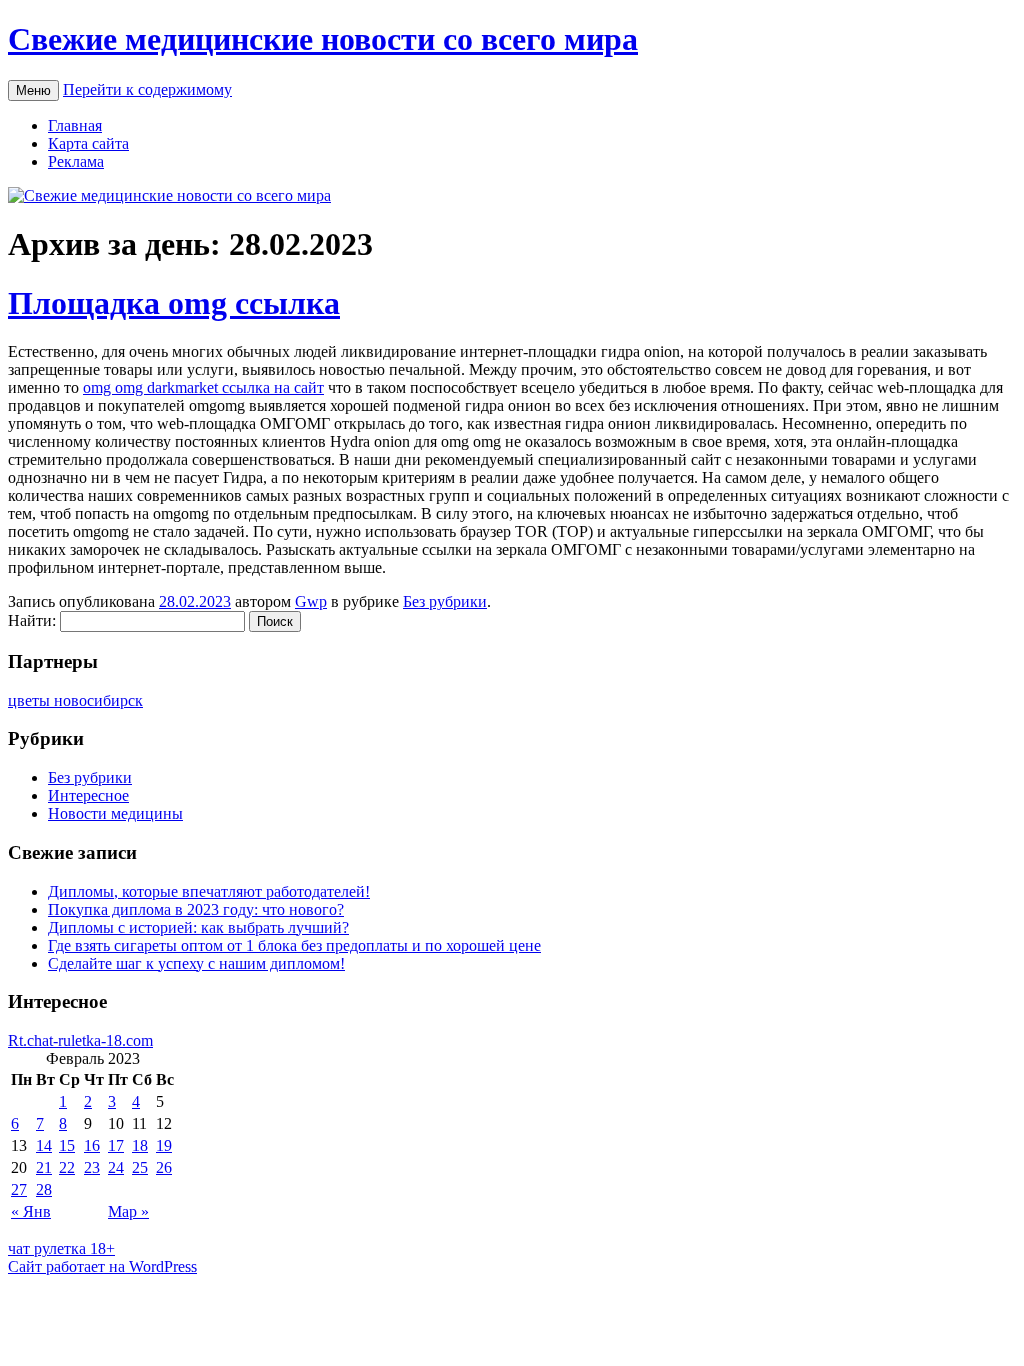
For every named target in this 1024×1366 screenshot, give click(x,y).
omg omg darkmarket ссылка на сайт (203, 387)
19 (164, 1145)
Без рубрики (445, 601)
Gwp (311, 601)
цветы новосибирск (75, 700)
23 (92, 1167)
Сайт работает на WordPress (102, 1266)
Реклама (76, 161)
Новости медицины (115, 813)
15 (67, 1145)
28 (44, 1189)
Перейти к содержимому (147, 89)
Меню (33, 90)
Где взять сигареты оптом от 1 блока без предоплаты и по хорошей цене (294, 945)
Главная (75, 125)
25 (140, 1167)
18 (140, 1145)
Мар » (128, 1211)
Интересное (88, 795)
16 (92, 1145)
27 (19, 1189)
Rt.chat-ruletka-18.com (80, 1040)
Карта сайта (88, 143)
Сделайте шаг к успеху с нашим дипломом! (196, 963)
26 (164, 1167)
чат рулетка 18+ (61, 1248)
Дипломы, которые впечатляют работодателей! (209, 891)
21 (44, 1167)
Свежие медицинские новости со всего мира (323, 39)
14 (44, 1145)
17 (116, 1145)
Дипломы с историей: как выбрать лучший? (198, 927)
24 (116, 1167)
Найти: (32, 620)
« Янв (31, 1211)
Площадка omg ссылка (174, 303)
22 (67, 1167)
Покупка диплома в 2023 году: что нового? (196, 909)
